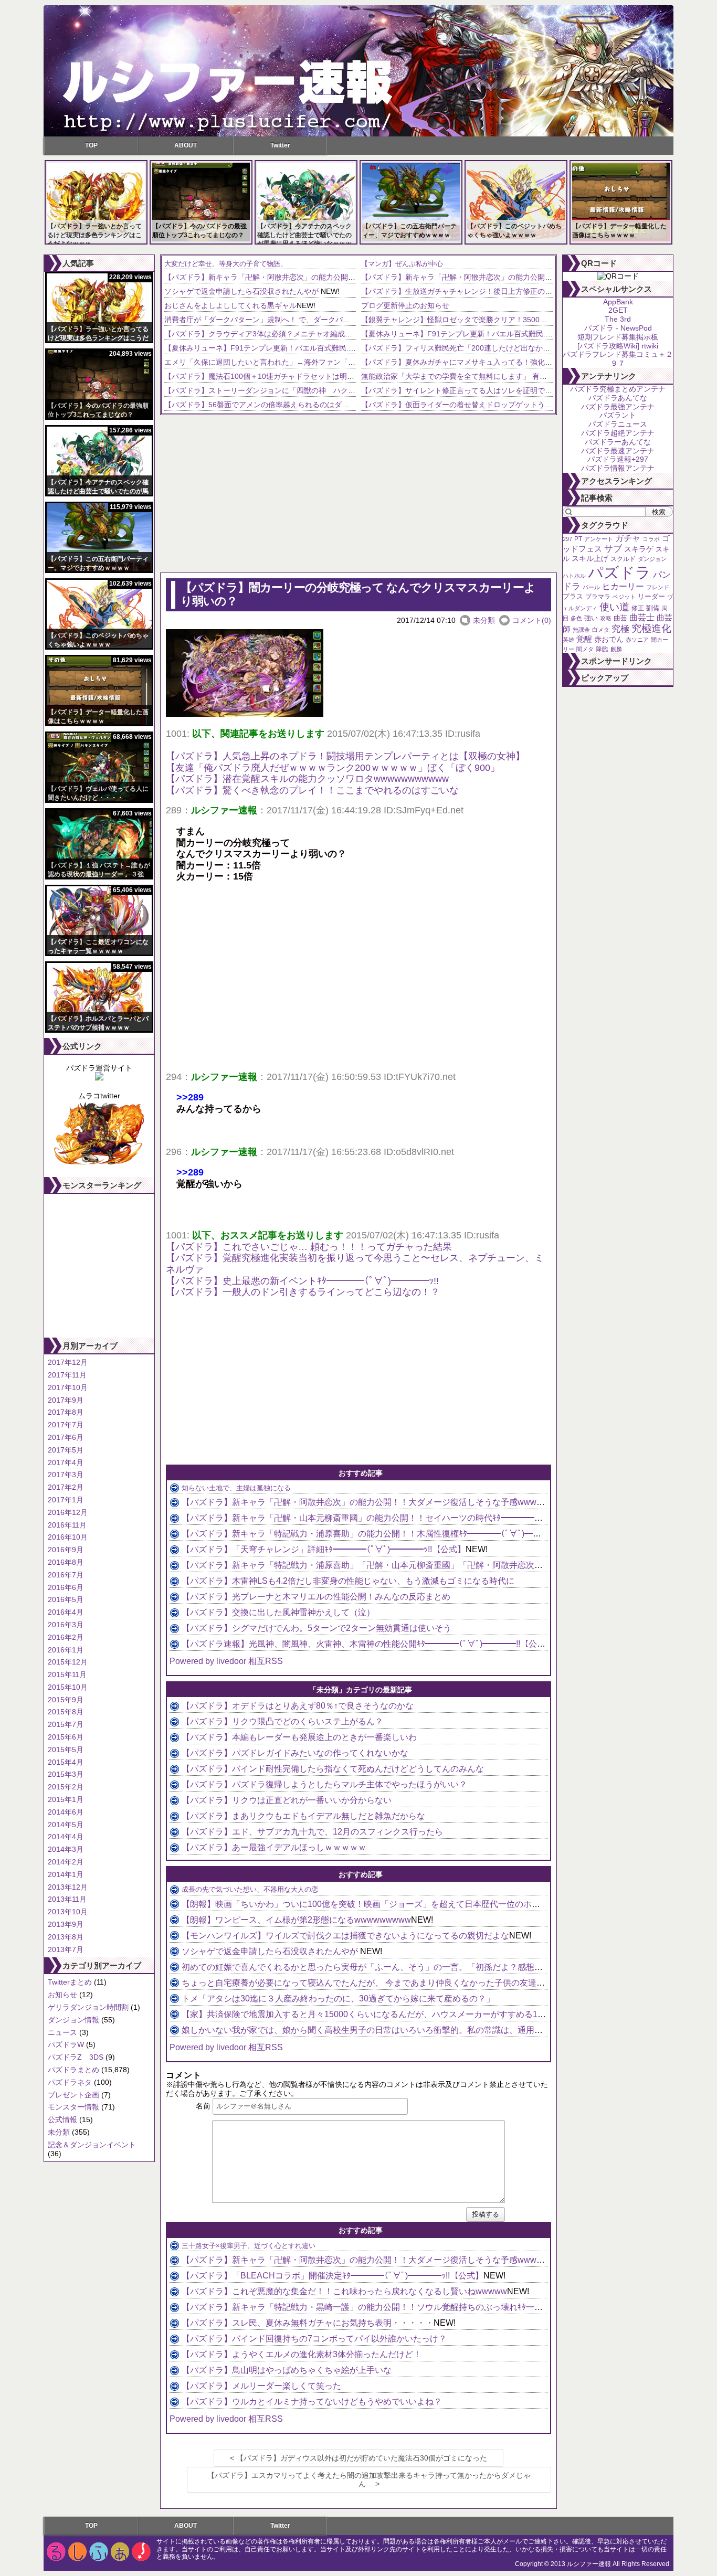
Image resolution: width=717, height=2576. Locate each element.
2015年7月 (66, 1724)
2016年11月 (67, 1525)
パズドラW (66, 2044)
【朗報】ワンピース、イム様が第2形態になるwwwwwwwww (296, 1920)
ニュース (62, 2032)
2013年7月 (66, 1949)
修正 (638, 608)
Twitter (280, 145)
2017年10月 (68, 1387)
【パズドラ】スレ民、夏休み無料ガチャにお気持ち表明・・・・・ (308, 2323)
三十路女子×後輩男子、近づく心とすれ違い (249, 2246)
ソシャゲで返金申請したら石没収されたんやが (242, 291)
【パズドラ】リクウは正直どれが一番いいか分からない (287, 1800)
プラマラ (598, 597)
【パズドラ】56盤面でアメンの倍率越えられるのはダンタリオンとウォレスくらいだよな (312, 405)
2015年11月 (67, 1674)
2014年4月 (66, 1837)
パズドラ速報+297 (618, 459)
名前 (203, 2106)
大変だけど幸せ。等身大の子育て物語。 (226, 264)
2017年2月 (66, 1487)
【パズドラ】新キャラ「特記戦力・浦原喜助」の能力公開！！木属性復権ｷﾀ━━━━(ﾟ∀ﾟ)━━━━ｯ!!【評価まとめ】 (403, 1534)
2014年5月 (66, 1825)
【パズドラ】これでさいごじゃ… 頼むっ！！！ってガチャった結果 (309, 1247)
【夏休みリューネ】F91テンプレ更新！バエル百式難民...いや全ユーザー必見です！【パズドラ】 (325, 348)
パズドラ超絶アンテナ (618, 433)
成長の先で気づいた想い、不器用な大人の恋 (250, 1889)
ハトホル (574, 576)
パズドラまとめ (73, 2070)
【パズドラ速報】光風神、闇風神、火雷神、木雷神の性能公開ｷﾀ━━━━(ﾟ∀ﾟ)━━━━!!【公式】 (368, 1644)
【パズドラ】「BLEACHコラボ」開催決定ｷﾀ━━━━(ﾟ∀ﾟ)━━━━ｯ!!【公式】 (333, 2276)
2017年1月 (66, 1500)
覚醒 (584, 639)
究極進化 (651, 628)
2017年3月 (66, 1475)
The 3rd (618, 319)
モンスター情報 (73, 2107)
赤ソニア (637, 640)
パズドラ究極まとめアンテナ (618, 389)
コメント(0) (532, 620)
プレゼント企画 (73, 2095)
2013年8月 (66, 1937)
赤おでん (609, 639)
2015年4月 (66, 1762)
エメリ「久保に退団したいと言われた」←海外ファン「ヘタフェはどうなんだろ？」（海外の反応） (330, 362)
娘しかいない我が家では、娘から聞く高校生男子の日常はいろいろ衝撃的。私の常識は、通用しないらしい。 (387, 2030)
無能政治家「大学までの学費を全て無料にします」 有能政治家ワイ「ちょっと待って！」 (509, 376)
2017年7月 (66, 1425)
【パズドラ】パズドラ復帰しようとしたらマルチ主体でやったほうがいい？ (324, 1784)
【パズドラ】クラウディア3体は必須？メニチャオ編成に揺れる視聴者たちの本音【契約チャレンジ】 (332, 334)
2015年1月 (66, 1799)
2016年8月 (66, 1562)
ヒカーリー (623, 586)
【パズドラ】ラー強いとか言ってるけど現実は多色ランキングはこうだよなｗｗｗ (94, 235)
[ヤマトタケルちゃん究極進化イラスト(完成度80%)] (99, 1164)
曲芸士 (642, 617)
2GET (618, 310)
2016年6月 (66, 1587)
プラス (573, 596)
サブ (613, 549)
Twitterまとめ (70, 1982)
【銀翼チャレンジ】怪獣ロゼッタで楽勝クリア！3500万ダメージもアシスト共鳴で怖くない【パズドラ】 (535, 320)
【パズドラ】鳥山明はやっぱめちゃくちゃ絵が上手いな (287, 2370)
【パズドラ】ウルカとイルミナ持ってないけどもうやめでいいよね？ (312, 2402)
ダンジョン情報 (73, 2020)
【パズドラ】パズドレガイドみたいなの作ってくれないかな (295, 1753)
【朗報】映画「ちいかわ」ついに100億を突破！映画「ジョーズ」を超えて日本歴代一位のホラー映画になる (386, 1904)
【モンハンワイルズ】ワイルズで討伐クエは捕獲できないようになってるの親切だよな (345, 1936)
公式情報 (62, 2119)
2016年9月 (66, 1550)
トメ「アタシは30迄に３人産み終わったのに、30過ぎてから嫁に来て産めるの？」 (338, 1999)
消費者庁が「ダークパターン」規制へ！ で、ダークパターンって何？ (279, 320)
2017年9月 (66, 1400)
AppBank (618, 302)
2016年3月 (66, 1625)
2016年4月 (66, 1612)
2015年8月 (66, 1712)
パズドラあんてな (618, 398)
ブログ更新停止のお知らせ (405, 305)
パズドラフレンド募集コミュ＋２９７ (618, 359)
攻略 (606, 618)
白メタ (601, 630)
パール (591, 587)
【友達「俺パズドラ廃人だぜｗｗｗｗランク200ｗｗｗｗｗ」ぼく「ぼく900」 (333, 768)
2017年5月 (66, 1450)
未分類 (59, 2132)
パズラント (618, 415)
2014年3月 (66, 1849)
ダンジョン (652, 559)
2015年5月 (66, 1750)
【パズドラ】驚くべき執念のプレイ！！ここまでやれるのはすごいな (312, 790)
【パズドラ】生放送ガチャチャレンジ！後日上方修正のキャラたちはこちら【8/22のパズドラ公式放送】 (534, 291)
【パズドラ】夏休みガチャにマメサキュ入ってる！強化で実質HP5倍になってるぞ (497, 362)
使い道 (614, 607)
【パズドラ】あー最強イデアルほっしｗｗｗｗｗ (274, 1847)
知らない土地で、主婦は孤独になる (236, 1488)
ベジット (624, 597)
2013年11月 (67, 1899)
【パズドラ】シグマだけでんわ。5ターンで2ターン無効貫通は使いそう (317, 1628)
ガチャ (628, 538)
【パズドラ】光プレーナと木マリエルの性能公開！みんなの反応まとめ (316, 1597)
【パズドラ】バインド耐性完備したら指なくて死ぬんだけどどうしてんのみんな (333, 1769)
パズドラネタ (70, 2082)
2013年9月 (66, 1924)
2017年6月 (66, 1437)
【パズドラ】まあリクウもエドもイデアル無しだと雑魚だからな (303, 1816)
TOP (91, 145)
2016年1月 (66, 1650)
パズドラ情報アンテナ (618, 468)
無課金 (581, 630)
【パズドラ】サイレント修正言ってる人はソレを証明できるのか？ (471, 390)
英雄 (568, 640)
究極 (620, 629)
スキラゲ (639, 549)
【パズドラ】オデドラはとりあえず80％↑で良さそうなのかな (298, 1706)
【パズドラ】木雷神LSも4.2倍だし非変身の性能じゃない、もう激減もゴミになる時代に (348, 1581)
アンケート (599, 539)
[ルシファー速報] (358, 71)
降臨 (602, 649)
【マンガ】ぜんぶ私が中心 (402, 264)
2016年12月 (68, 1512)
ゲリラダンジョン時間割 (88, 2007)
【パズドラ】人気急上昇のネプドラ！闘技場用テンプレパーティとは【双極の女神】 (345, 756)
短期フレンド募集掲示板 (618, 337)
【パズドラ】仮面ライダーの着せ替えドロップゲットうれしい (464, 405)
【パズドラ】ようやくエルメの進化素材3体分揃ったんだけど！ (302, 2354)
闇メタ (585, 649)
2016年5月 (66, 1599)
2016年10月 (68, 1537)
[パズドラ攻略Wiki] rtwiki (618, 346)
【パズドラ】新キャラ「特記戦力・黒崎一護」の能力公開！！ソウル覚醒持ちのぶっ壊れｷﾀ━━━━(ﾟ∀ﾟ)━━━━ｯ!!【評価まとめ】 (433, 2307)
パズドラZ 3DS (76, 2057)
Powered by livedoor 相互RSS (226, 1661)
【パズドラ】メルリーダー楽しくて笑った (261, 2386)
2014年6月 (66, 1812)
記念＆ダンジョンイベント (92, 2145)
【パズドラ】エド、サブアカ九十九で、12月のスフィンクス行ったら (312, 1832)
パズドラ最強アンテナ (618, 407)
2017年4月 (66, 1462)
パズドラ (619, 572)
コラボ (651, 539)
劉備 (653, 608)
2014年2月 (66, 1862)
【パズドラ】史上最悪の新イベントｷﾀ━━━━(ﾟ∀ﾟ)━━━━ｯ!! (302, 1281)
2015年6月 (66, 1737)
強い (591, 618)
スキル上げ (590, 559)
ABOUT (186, 145)
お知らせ (62, 1995)
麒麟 (616, 649)
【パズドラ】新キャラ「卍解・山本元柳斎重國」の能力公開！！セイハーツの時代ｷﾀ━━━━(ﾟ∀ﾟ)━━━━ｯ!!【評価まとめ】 (420, 1518)
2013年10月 (68, 1912)
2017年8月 (66, 1412)
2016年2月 (66, 1637)
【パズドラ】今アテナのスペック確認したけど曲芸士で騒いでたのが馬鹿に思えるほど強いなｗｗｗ (304, 235)
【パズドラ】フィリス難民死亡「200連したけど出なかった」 (463, 348)
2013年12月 (68, 1887)
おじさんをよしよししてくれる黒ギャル (230, 305)
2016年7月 (66, 1575)
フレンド (658, 587)
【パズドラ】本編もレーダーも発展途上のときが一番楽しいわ (299, 1737)
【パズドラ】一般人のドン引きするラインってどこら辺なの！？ (303, 1292)
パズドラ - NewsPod (618, 328)
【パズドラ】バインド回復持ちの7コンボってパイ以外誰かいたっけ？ (314, 2339)
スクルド (623, 559)
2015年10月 (68, 1687)
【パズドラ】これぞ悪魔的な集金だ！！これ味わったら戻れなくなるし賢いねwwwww (344, 2291)
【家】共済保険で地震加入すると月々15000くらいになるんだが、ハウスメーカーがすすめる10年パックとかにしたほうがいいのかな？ (437, 2014)
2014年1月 (66, 1874)
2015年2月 (66, 1787)
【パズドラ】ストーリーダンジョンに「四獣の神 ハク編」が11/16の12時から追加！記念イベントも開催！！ (346, 390)
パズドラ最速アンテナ (618, 451)
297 (567, 539)
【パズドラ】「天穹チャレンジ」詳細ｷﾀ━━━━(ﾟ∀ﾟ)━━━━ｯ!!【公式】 (324, 1549)
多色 (576, 618)
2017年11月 (67, 1375)
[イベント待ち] (99, 1078)
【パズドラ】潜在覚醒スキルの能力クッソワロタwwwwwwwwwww (307, 779)
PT (578, 539)
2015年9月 (66, 1700)
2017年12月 (68, 1362)
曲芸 (620, 618)
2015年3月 (66, 1774)
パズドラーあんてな (618, 442)
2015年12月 (68, 1662)
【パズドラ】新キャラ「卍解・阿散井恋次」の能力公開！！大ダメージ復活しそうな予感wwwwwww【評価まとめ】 (355, 277)
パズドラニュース (618, 424)
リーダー (651, 596)
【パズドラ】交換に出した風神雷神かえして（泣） (278, 1612)
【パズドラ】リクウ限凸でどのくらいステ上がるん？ (282, 1721)
